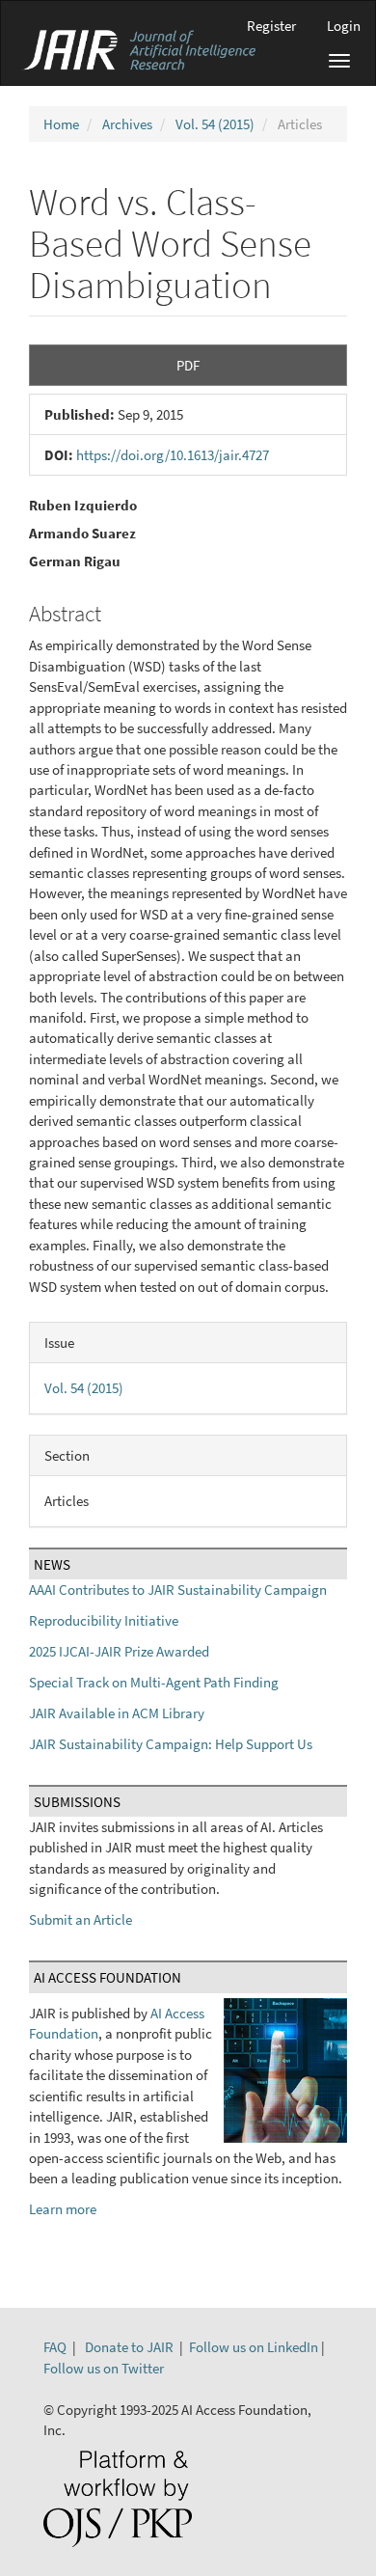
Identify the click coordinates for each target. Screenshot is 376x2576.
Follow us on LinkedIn (254, 2347)
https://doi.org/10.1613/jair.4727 (173, 455)
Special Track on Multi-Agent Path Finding (154, 1682)
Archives (127, 124)
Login (344, 26)
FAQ (55, 2347)
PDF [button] (188, 365)
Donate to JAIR (129, 2347)
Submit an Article (81, 1919)
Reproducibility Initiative (104, 1620)
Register (271, 26)
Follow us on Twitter (104, 2368)
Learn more (63, 2209)
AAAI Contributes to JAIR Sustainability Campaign (178, 1589)
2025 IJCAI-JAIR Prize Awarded (119, 1651)
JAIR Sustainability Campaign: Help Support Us (171, 1744)
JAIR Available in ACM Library (117, 1713)
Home (61, 124)
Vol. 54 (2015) (215, 124)
